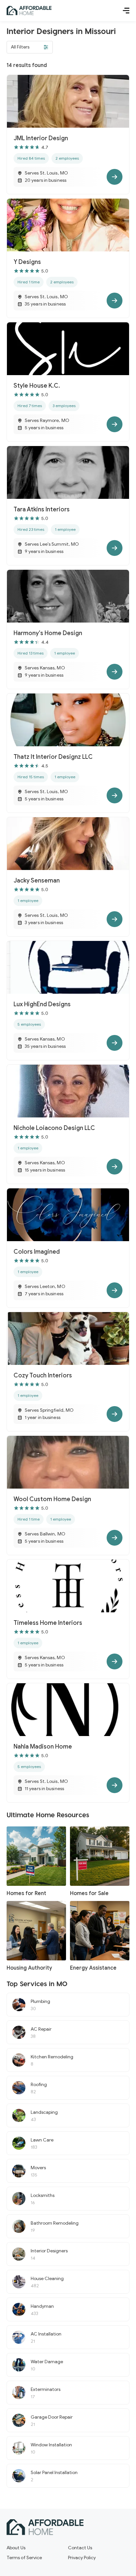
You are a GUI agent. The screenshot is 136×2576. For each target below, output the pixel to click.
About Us (16, 2548)
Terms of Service (24, 2558)
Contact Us (80, 2548)
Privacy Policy (82, 2558)
